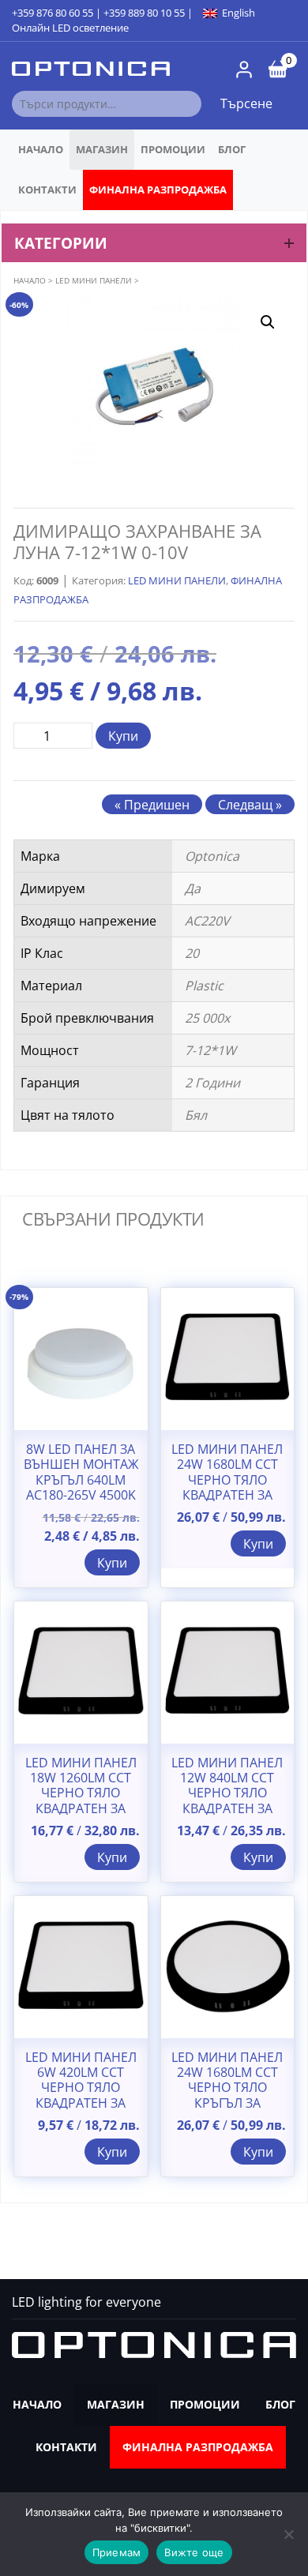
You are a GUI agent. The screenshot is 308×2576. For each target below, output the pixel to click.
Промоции (173, 149)
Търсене (246, 103)
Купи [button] (112, 1563)
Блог (232, 149)
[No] (288, 2534)
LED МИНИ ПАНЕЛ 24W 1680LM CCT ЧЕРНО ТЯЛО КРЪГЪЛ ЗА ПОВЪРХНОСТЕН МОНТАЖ (227, 2095)
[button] (268, 322)
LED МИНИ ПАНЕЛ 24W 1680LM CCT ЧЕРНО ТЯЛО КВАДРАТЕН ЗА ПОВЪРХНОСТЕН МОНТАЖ (227, 1487)
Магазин (102, 149)
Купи (123, 736)
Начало (41, 149)
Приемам (117, 2552)
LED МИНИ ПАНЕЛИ (94, 280)
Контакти (47, 190)
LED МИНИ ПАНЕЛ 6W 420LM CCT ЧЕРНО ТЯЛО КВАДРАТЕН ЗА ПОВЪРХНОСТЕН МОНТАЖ (81, 2095)
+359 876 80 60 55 (53, 13)
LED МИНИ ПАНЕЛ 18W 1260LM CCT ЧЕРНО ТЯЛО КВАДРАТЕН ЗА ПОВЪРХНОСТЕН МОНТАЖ (81, 1801)
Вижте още (194, 2552)
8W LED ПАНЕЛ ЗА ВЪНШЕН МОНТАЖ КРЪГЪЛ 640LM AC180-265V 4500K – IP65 (81, 1480)
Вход (244, 69)
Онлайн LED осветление (70, 28)
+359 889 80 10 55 (144, 13)
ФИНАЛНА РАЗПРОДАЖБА (158, 190)
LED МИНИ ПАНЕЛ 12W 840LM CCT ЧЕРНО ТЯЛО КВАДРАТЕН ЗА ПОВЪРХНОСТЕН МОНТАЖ (227, 1801)
